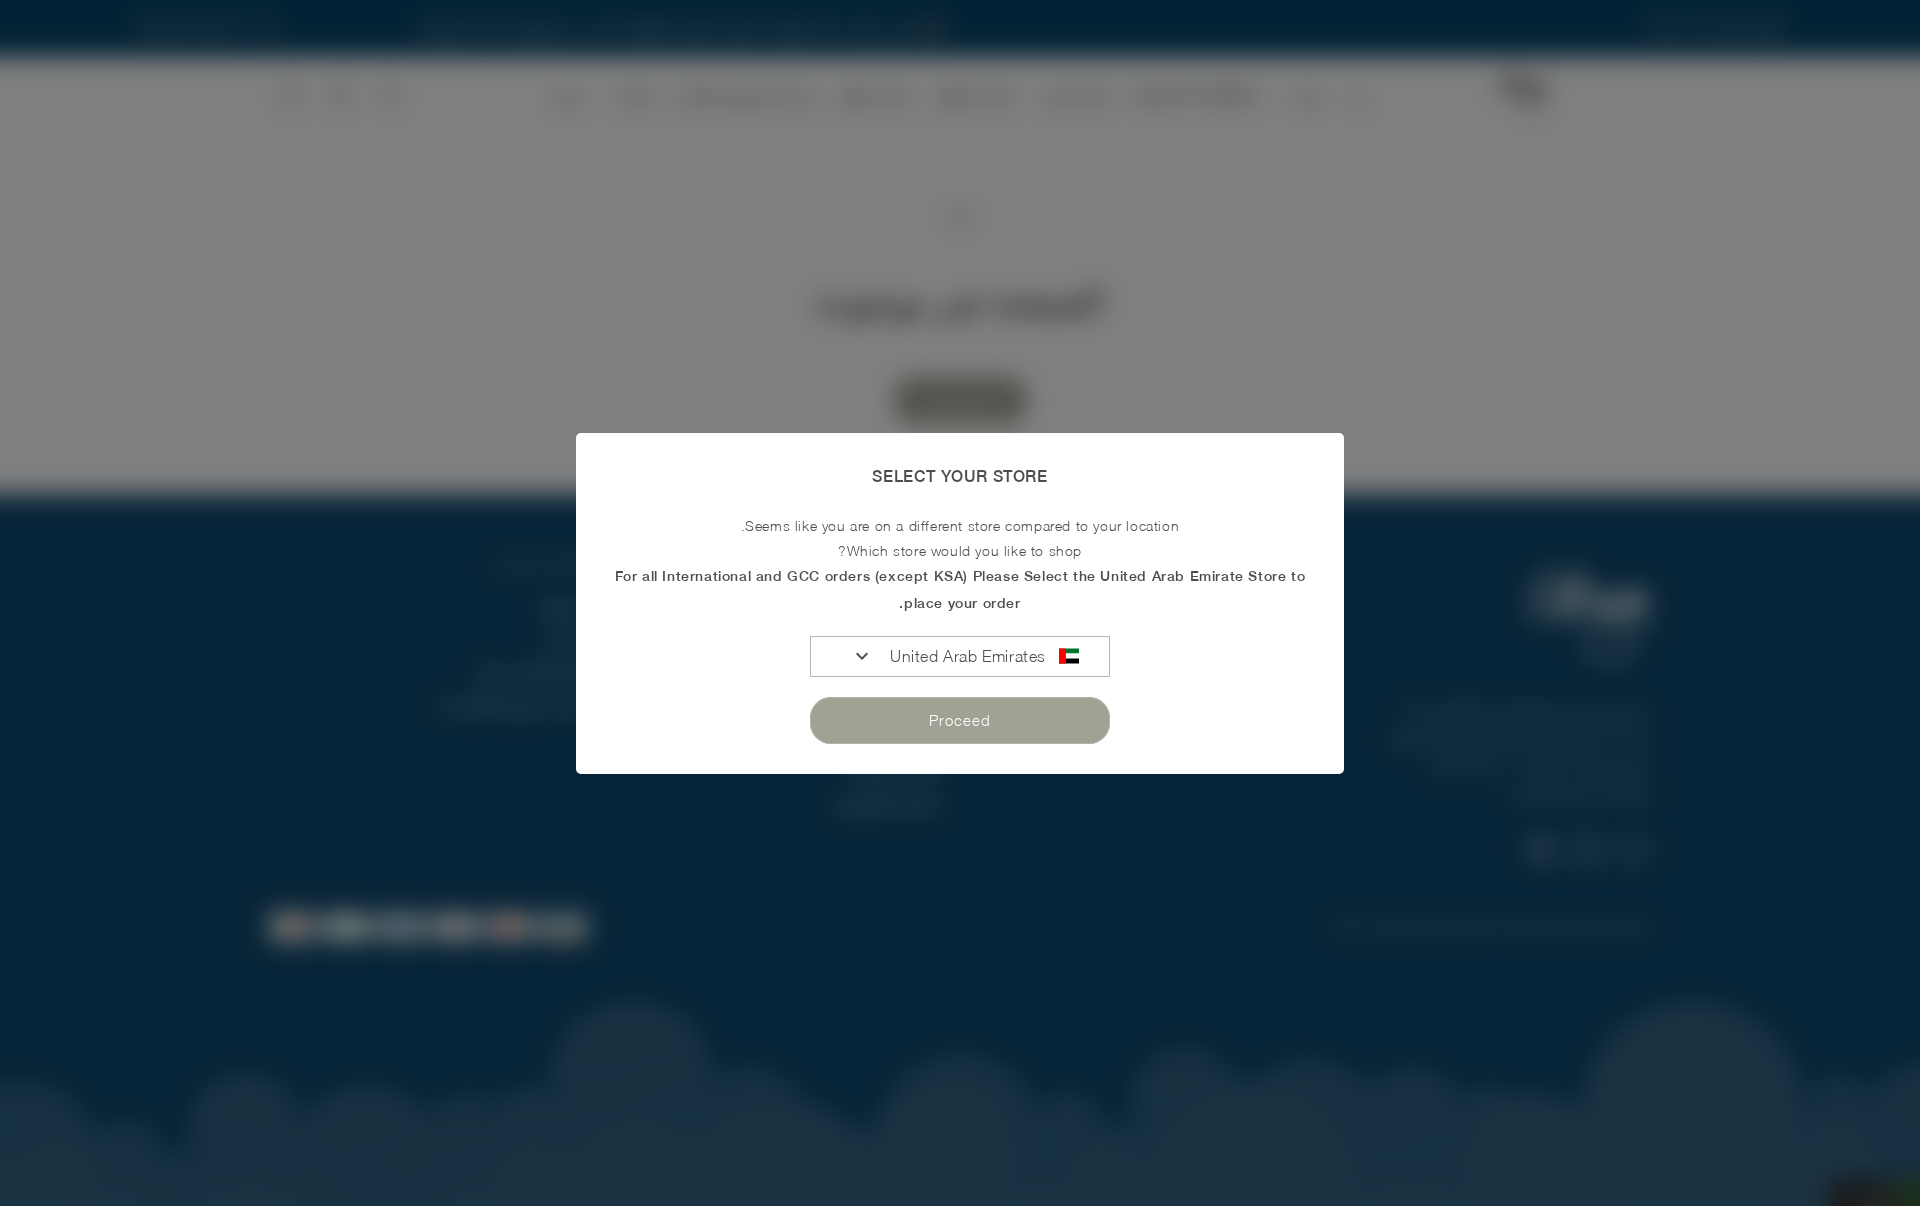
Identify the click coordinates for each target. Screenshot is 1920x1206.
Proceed (960, 720)
